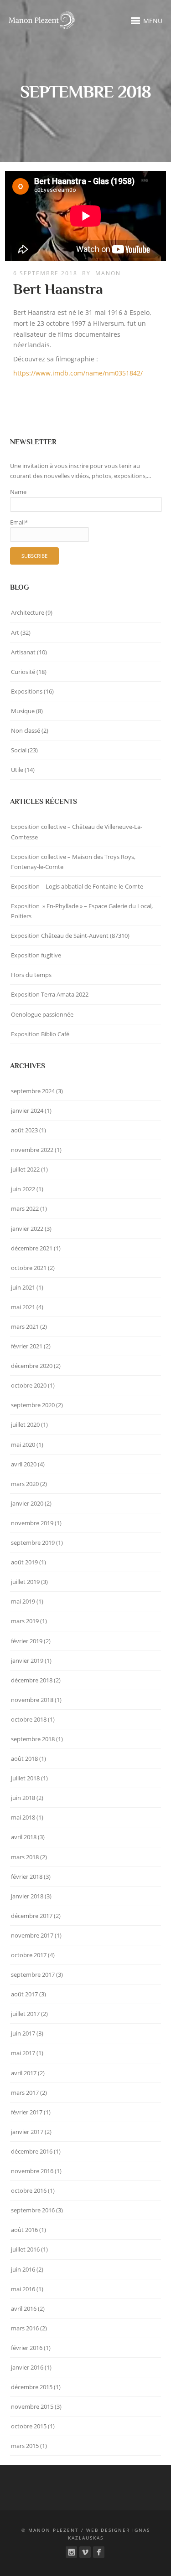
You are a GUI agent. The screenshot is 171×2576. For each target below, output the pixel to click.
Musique (23, 711)
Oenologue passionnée (42, 1014)
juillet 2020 (25, 1424)
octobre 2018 (29, 1719)
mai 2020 (23, 1445)
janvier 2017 (27, 2132)
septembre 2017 (33, 1974)
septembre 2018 (33, 1739)
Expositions (27, 691)
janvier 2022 (27, 1229)
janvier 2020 (27, 1503)
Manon (108, 273)
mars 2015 (25, 2446)
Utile (17, 770)
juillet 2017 (25, 2014)
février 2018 (27, 1877)
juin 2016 (23, 2269)
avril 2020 (24, 1464)
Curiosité (23, 672)
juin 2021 (23, 1287)
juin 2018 (23, 1798)
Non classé (26, 730)
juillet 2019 (25, 1582)
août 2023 (24, 1130)
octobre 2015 (29, 2426)
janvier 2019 (27, 1661)
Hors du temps (31, 975)
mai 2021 (23, 1307)
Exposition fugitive (36, 955)
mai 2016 (23, 2289)
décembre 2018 (32, 1680)
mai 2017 (23, 2053)
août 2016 (24, 2230)
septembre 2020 (33, 1405)
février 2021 (27, 1346)
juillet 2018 (25, 1778)
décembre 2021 (32, 1248)
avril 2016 (24, 2309)
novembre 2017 (32, 1935)
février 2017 (27, 2112)
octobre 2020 (29, 1385)
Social (19, 750)
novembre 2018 (32, 1700)
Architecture (28, 612)
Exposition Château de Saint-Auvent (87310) (70, 936)
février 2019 (27, 1641)
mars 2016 (25, 2328)
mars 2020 (25, 1484)
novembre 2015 (32, 2406)
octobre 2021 (29, 1268)
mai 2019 (23, 1601)
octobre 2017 (29, 1955)
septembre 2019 (33, 1543)
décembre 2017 (32, 1916)
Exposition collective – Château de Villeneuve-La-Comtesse (77, 832)
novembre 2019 (32, 1523)
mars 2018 (25, 1857)
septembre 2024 (33, 1091)
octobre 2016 (29, 2190)
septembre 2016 (33, 2210)
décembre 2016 (32, 2151)
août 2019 (24, 1562)
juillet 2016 (25, 2249)
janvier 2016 (27, 2367)
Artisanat (23, 652)
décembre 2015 (32, 2387)
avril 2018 (24, 1837)
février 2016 (27, 2348)
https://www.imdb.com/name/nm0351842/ (78, 373)
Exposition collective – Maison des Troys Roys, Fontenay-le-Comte (73, 862)
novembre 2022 (32, 1150)
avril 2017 (24, 2073)
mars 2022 (25, 1208)
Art (15, 632)
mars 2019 (25, 1621)
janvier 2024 (27, 1111)
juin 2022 (23, 1189)
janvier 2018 (27, 1896)
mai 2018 (23, 1817)
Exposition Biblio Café (40, 1034)
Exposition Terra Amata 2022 (50, 994)
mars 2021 (25, 1327)
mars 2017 (25, 2093)
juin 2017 (23, 2033)
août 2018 (24, 1758)
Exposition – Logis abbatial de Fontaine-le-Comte (77, 886)
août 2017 (24, 1994)
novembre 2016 (32, 2171)
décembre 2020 (32, 1366)
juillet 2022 (25, 1169)
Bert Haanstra (58, 289)
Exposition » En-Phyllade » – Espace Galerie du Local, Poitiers (82, 911)
